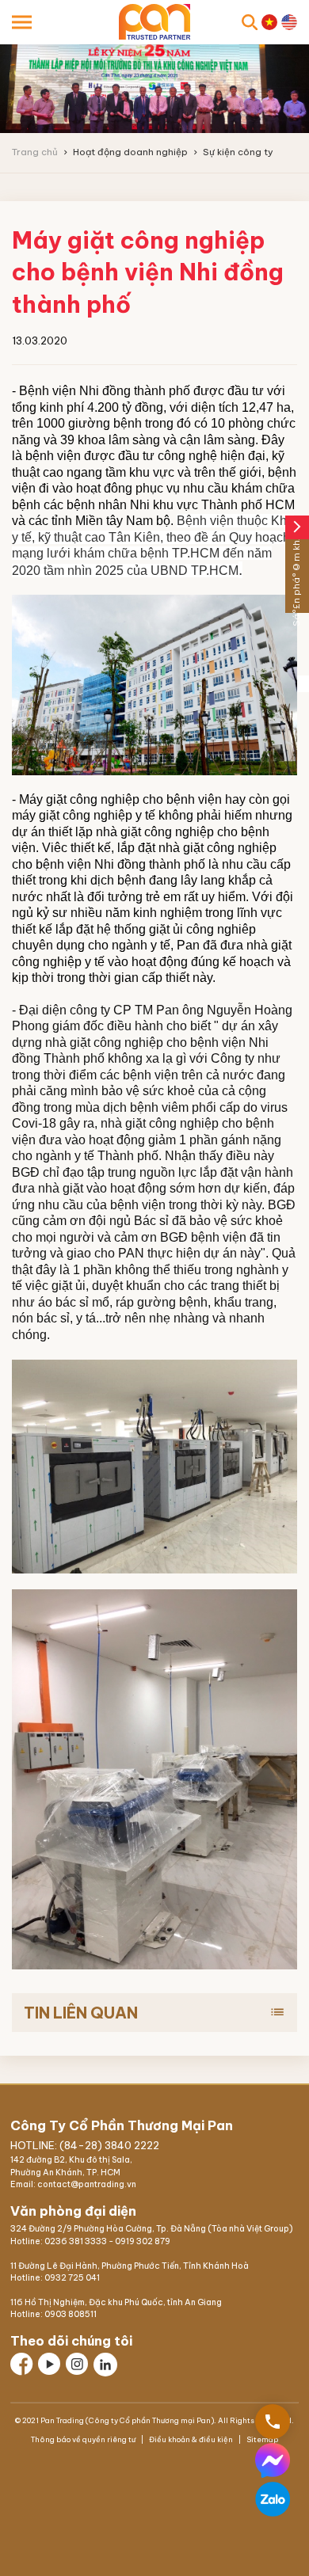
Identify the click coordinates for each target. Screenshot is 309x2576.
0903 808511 (71, 2314)
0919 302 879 (143, 2241)
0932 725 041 (72, 2278)
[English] (289, 22)
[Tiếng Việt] (269, 22)
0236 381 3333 (76, 2241)
